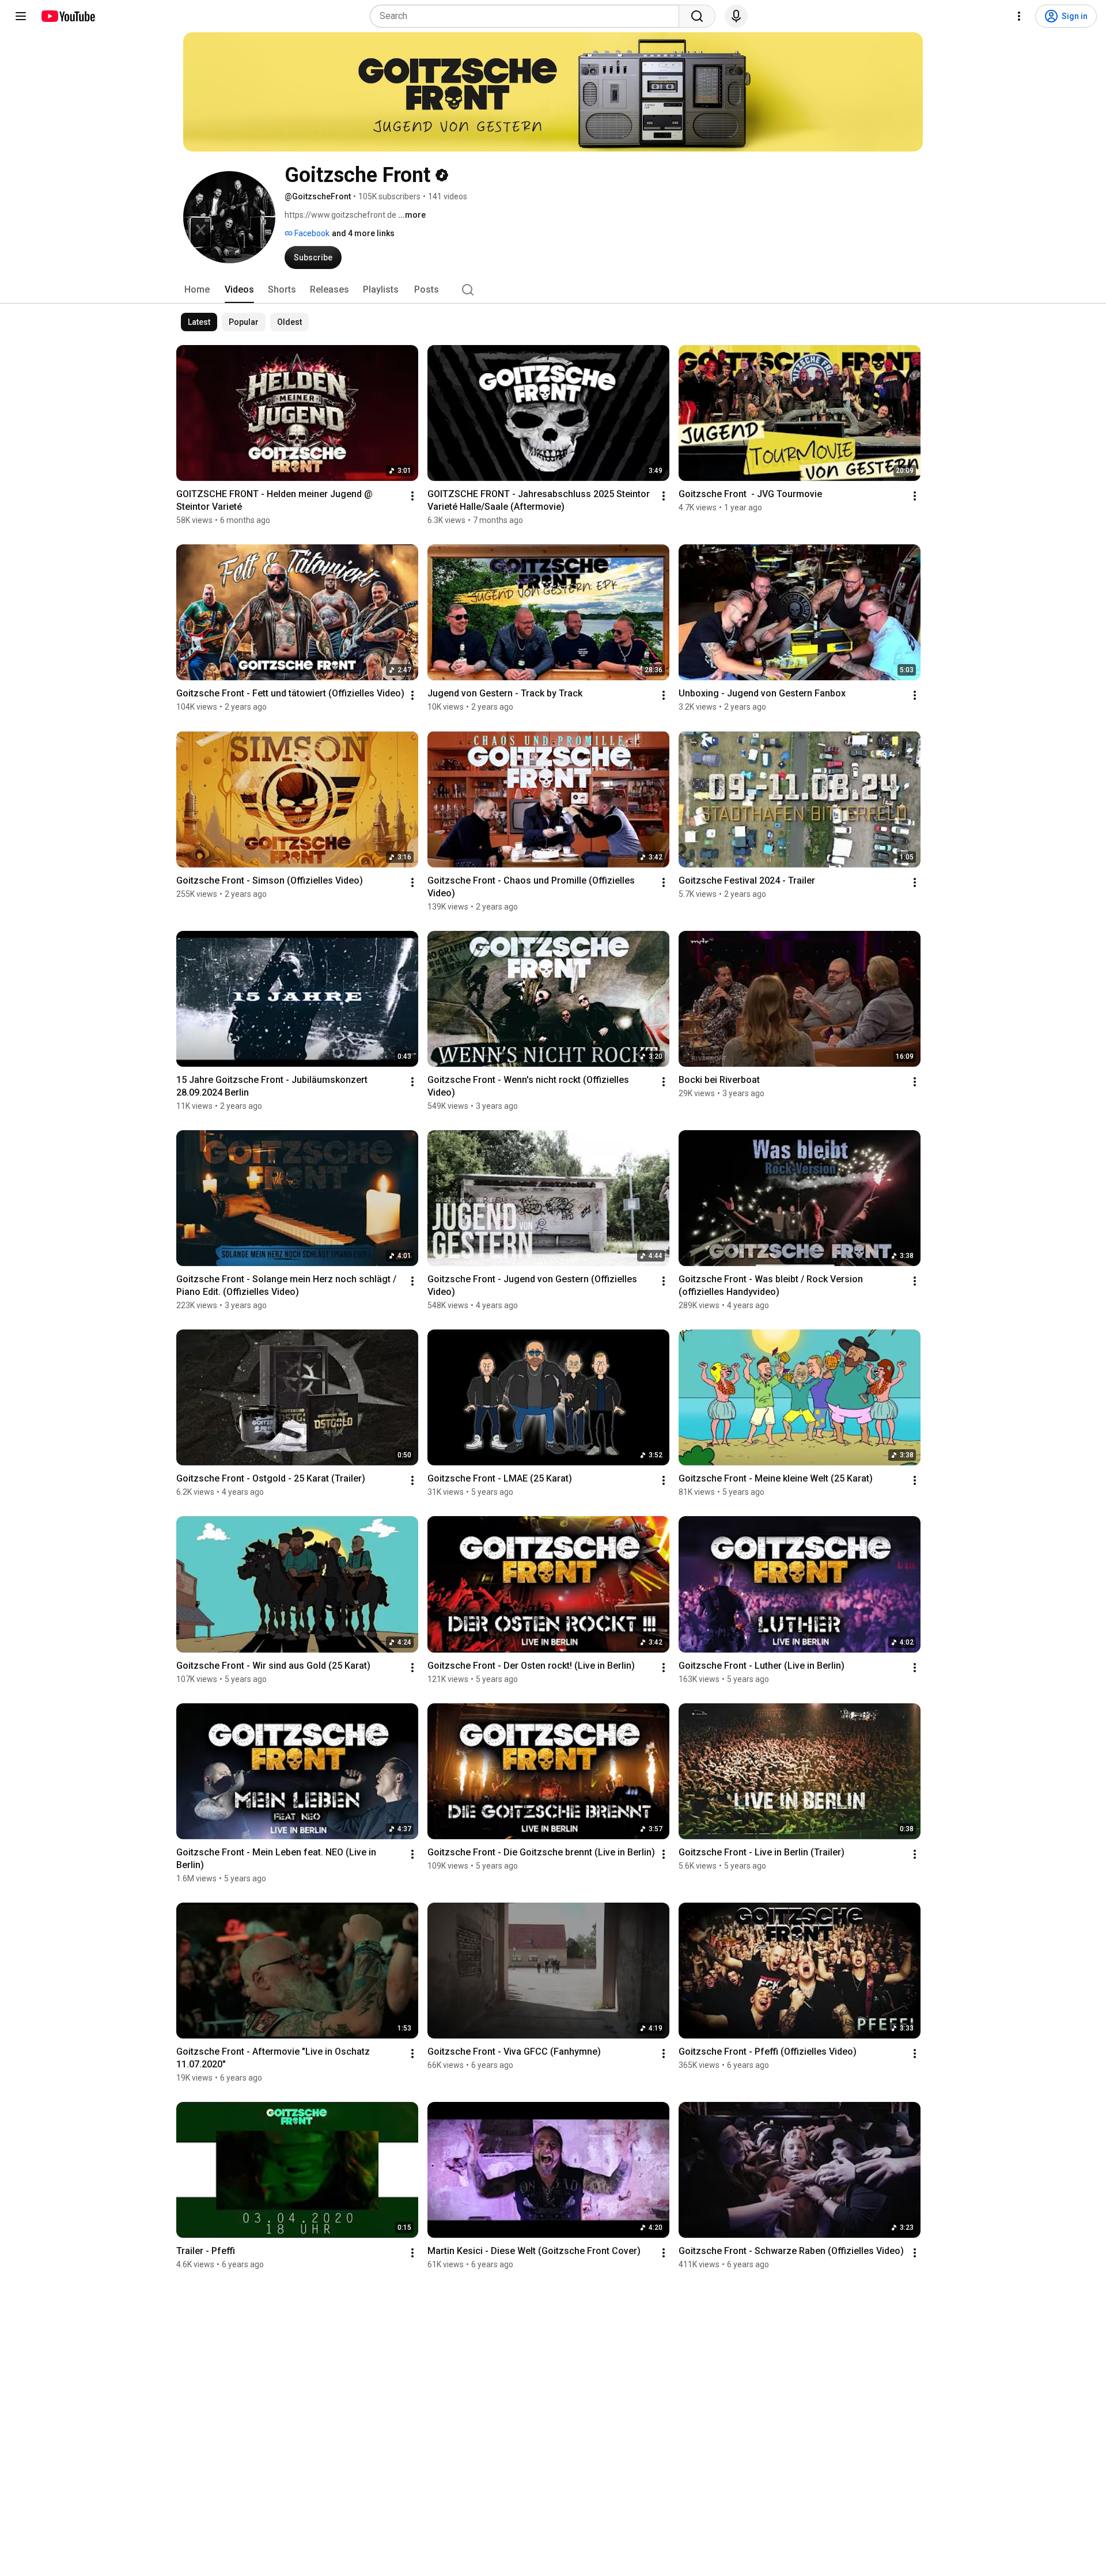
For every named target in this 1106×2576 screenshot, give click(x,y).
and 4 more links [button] (363, 233)
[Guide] (21, 16)
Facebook (311, 233)
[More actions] (412, 496)
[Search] (697, 16)
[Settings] (1019, 16)
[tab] (197, 290)
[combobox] (528, 16)
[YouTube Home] (68, 16)
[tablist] (553, 290)
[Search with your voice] (736, 16)
